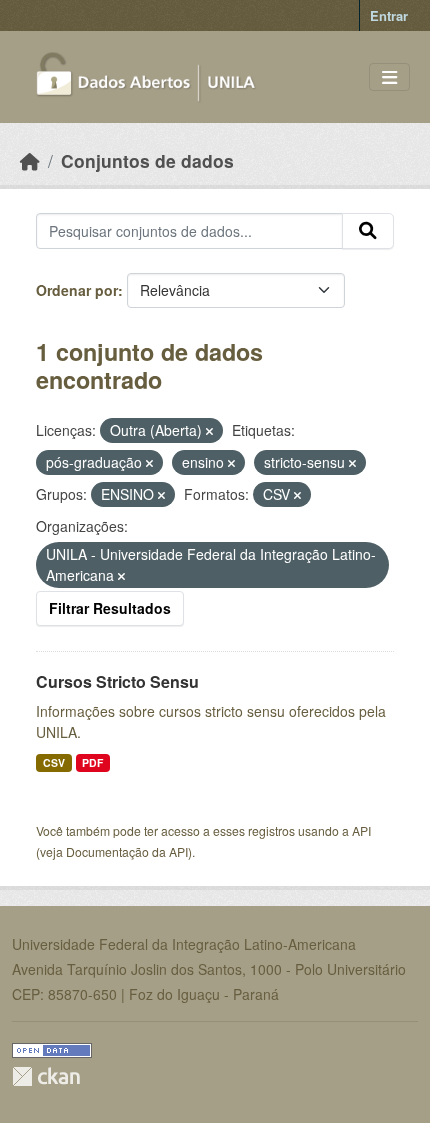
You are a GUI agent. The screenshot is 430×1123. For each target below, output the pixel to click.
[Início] (30, 160)
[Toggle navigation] (389, 77)
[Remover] (209, 431)
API (361, 830)
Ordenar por (77, 290)
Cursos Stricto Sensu (117, 681)
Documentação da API (127, 851)
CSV (54, 762)
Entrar (389, 15)
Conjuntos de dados (147, 160)
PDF (92, 762)
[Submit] (368, 231)
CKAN (46, 1076)
